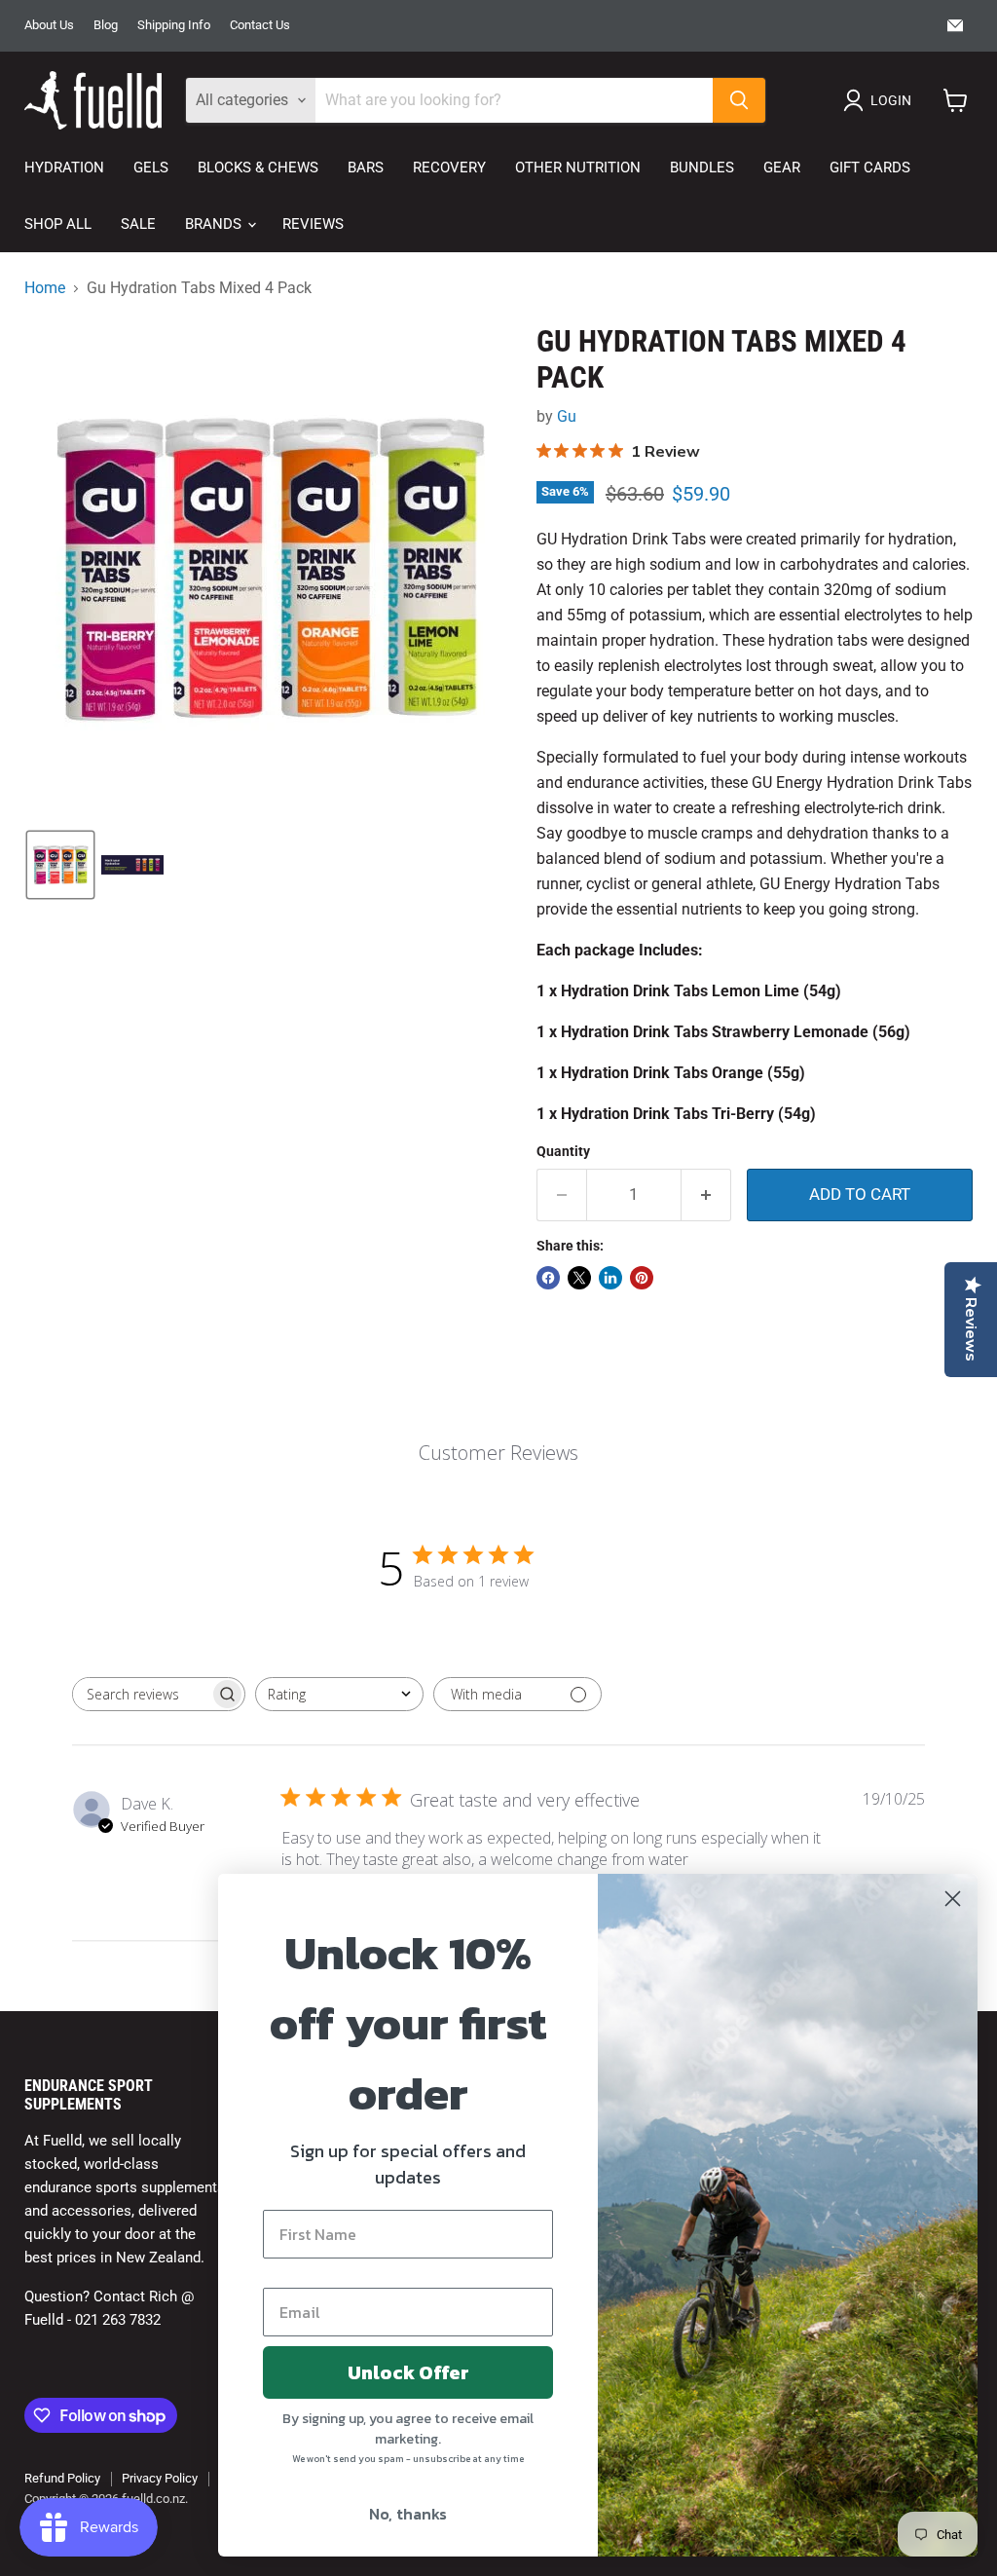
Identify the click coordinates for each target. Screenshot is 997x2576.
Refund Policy (62, 2478)
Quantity (563, 1151)
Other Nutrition (578, 168)
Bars (366, 168)
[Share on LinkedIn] (610, 1278)
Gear (782, 168)
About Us (49, 25)
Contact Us (260, 25)
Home (45, 288)
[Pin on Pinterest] (642, 1278)
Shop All (58, 224)
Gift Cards (870, 168)
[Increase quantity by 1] (706, 1195)
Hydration (64, 168)
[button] (881, 100)
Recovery (449, 168)
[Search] (739, 100)
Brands (215, 224)
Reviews (313, 224)
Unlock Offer (408, 2372)
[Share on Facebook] (548, 1278)
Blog (106, 25)
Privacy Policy (160, 2478)
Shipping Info (174, 25)
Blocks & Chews (258, 168)
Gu (567, 416)
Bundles (702, 168)
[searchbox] (141, 1694)
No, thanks (408, 2514)
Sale (138, 224)
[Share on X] (579, 1278)
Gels (151, 168)
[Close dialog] (953, 1899)
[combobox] (339, 1694)
